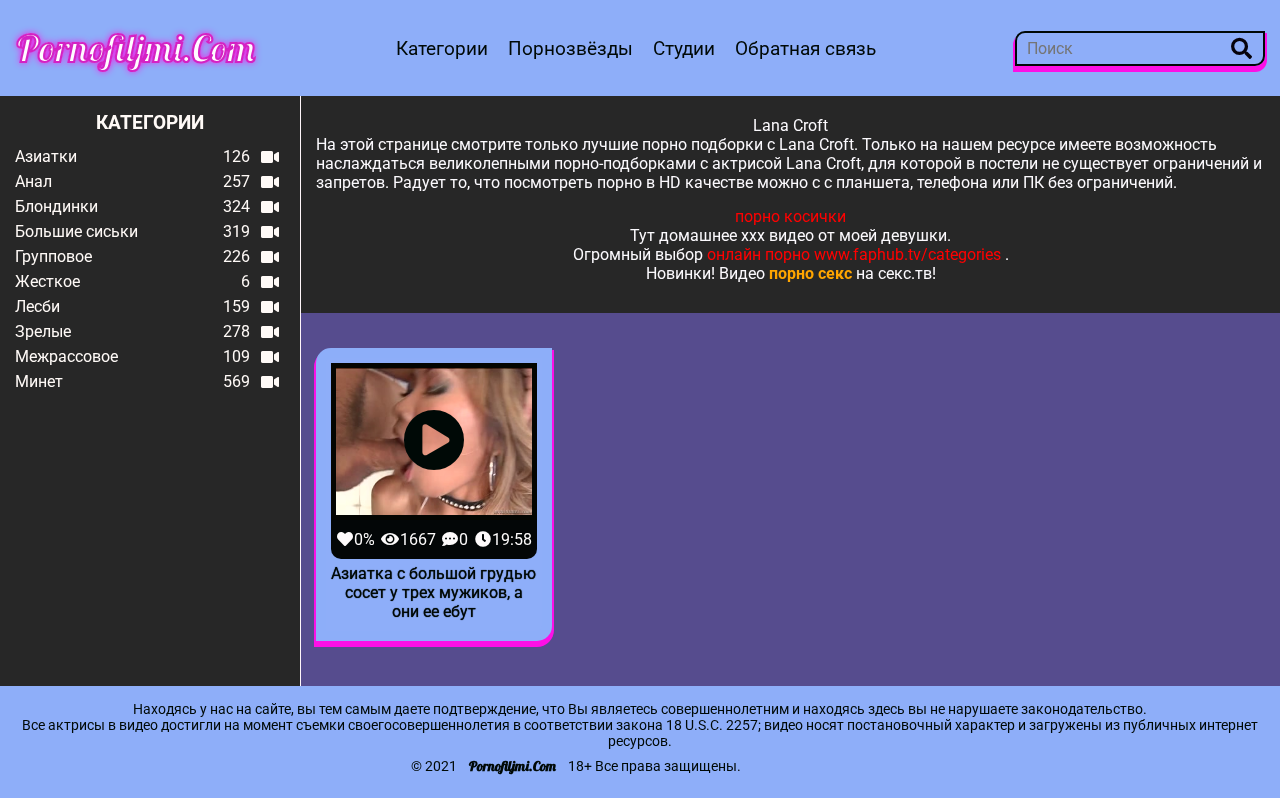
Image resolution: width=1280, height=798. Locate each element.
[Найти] (1241, 48)
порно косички (790, 216)
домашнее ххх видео (736, 235)
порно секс (810, 273)
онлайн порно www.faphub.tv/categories (854, 254)
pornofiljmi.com (136, 48)
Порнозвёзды (570, 48)
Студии (684, 48)
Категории (442, 48)
